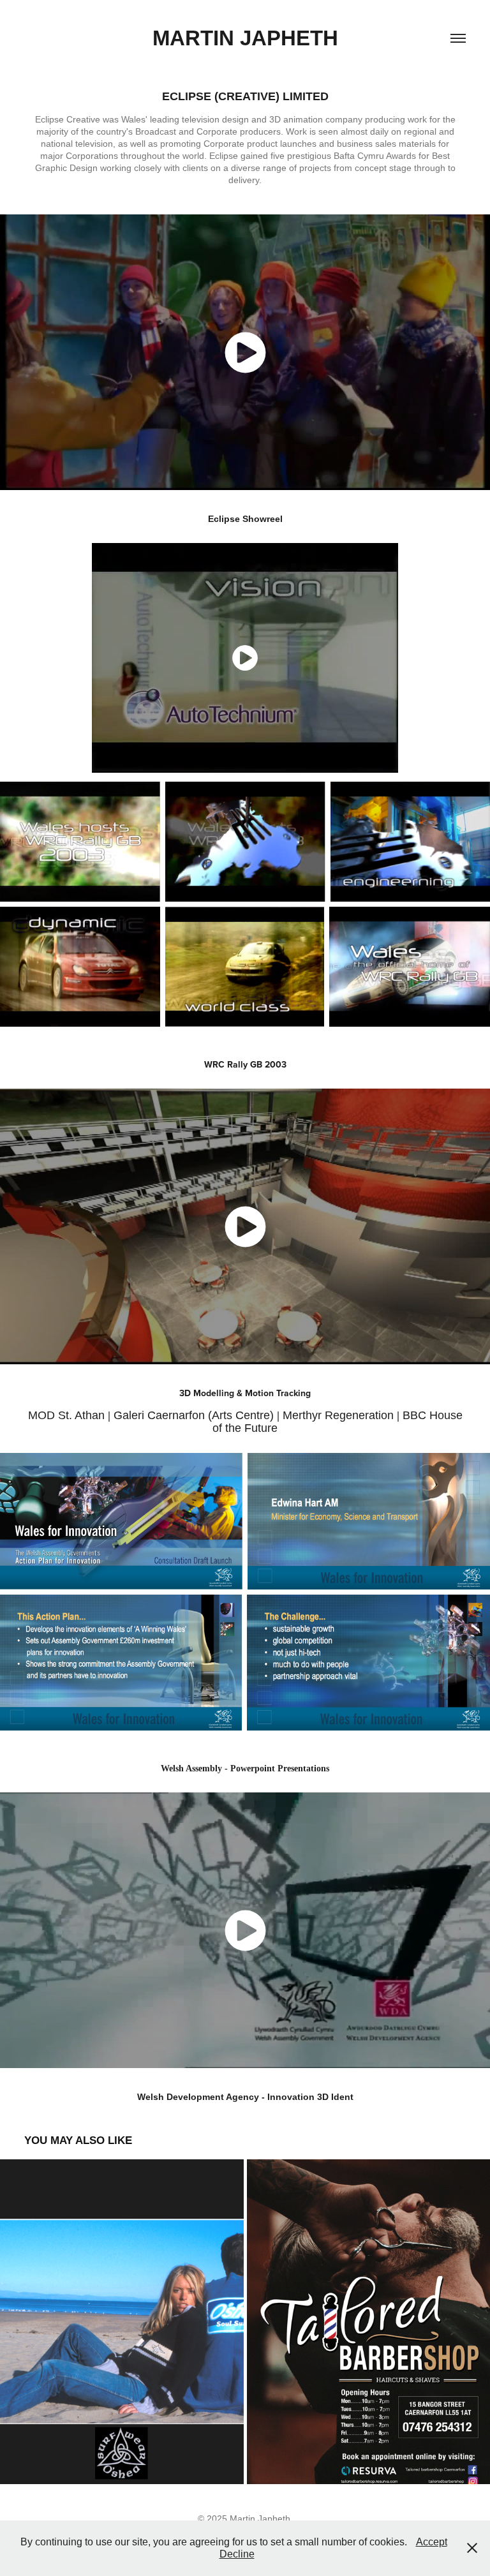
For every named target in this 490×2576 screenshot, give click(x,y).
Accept (432, 2542)
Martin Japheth (245, 38)
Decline (237, 2554)
